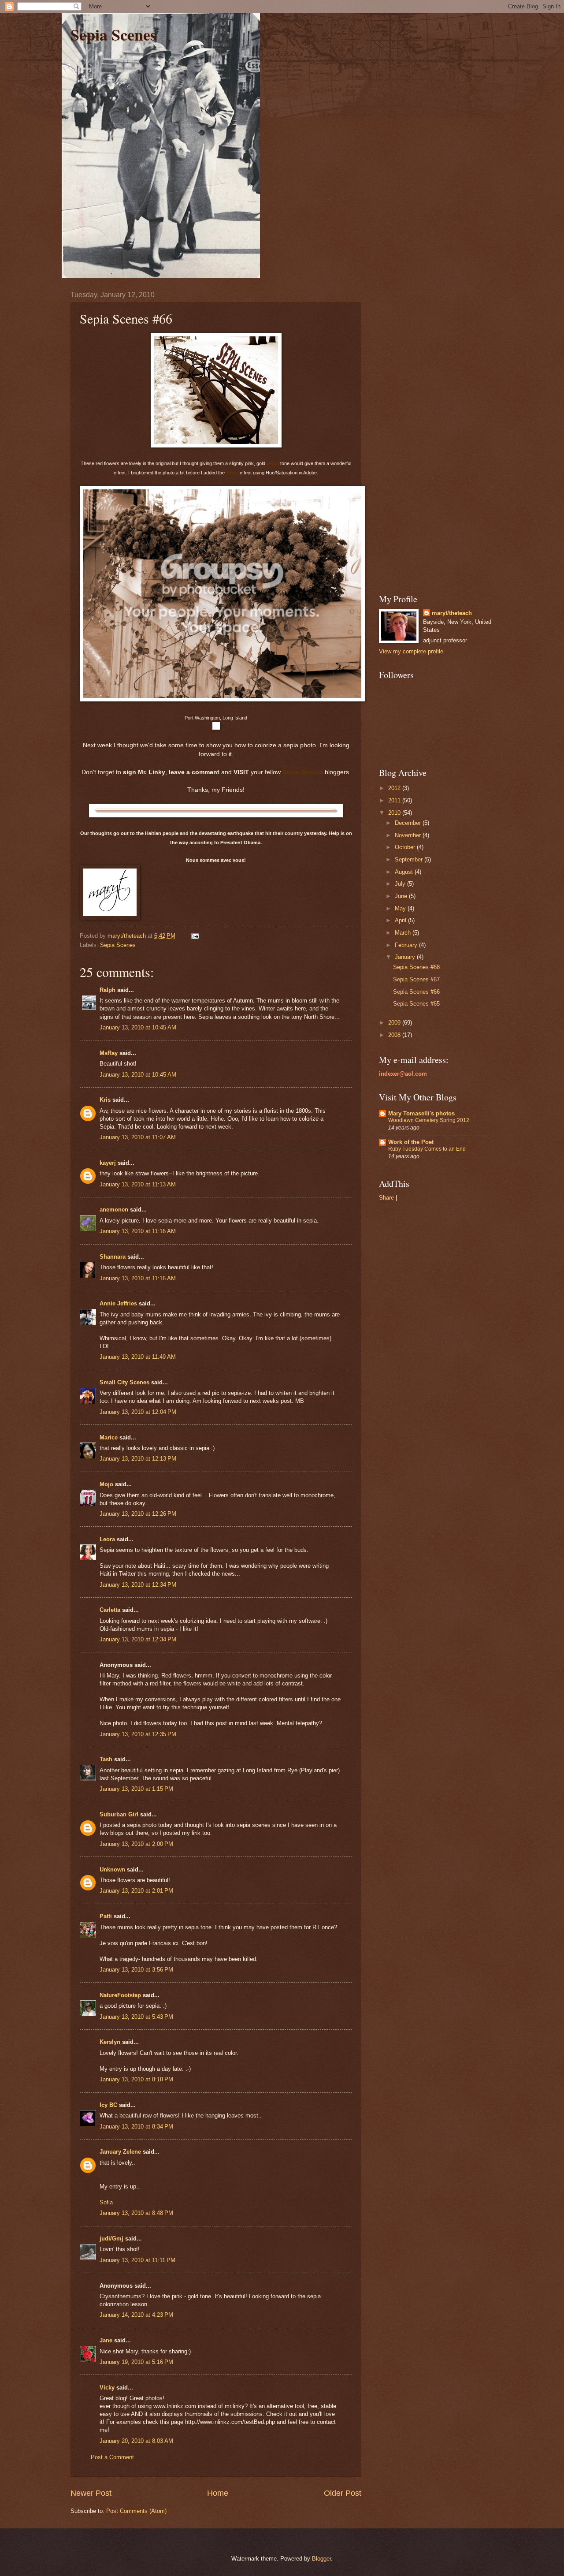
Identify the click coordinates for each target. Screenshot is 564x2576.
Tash (106, 1759)
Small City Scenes (124, 1382)
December (409, 823)
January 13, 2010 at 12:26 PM (138, 1514)
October (406, 847)
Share (386, 1198)
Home (218, 2493)
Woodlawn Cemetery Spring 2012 (429, 1120)
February (407, 945)
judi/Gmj (111, 2239)
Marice (109, 1437)
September (410, 859)
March (404, 933)
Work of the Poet (411, 1142)
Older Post (343, 2493)
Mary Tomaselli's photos (421, 1113)
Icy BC (108, 2105)
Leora (107, 1539)
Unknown (112, 1870)
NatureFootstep (120, 1995)
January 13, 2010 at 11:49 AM (138, 1357)
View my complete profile (411, 651)
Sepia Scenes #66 (416, 992)
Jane (106, 2340)
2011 (395, 800)
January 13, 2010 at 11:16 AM (138, 1231)
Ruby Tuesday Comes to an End (427, 1149)
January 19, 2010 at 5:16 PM (136, 2362)
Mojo (106, 1484)
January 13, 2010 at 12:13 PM (138, 1459)
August (405, 872)
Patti (106, 1916)
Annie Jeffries (118, 1303)
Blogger (321, 2559)
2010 (395, 813)
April (401, 920)
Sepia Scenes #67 (416, 979)
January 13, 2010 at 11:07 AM (138, 1137)
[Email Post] (195, 936)
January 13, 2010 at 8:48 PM (136, 2213)
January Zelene (120, 2152)
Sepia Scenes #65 (416, 1004)
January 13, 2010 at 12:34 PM (138, 1585)
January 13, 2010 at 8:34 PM (136, 2127)
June (402, 896)
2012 (395, 788)
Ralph (108, 990)
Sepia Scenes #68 (416, 967)
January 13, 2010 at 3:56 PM (136, 1970)
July (401, 884)
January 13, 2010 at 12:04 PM (138, 1412)
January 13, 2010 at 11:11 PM (137, 2260)
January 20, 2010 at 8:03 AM (136, 2441)
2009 (395, 1023)
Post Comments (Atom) (136, 2511)
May (401, 908)
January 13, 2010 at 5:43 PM (136, 2017)
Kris (105, 1100)
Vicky (107, 2388)
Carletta (110, 1610)
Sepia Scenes (113, 34)
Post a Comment (112, 2457)
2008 (395, 1035)
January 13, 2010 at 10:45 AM (138, 1027)
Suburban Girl (119, 1814)
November (409, 835)
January (406, 957)
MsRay (109, 1053)
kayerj (108, 1163)
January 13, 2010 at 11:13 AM (138, 1184)
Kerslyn (110, 2042)
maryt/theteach (452, 613)
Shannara (113, 1257)
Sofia (106, 2202)
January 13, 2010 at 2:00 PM (136, 1844)
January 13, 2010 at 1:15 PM (136, 1789)
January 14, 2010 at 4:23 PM (136, 2315)
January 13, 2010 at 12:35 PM (138, 1734)
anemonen (114, 1210)
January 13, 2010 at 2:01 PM (136, 1891)
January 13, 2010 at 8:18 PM (136, 2079)
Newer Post (91, 2493)
